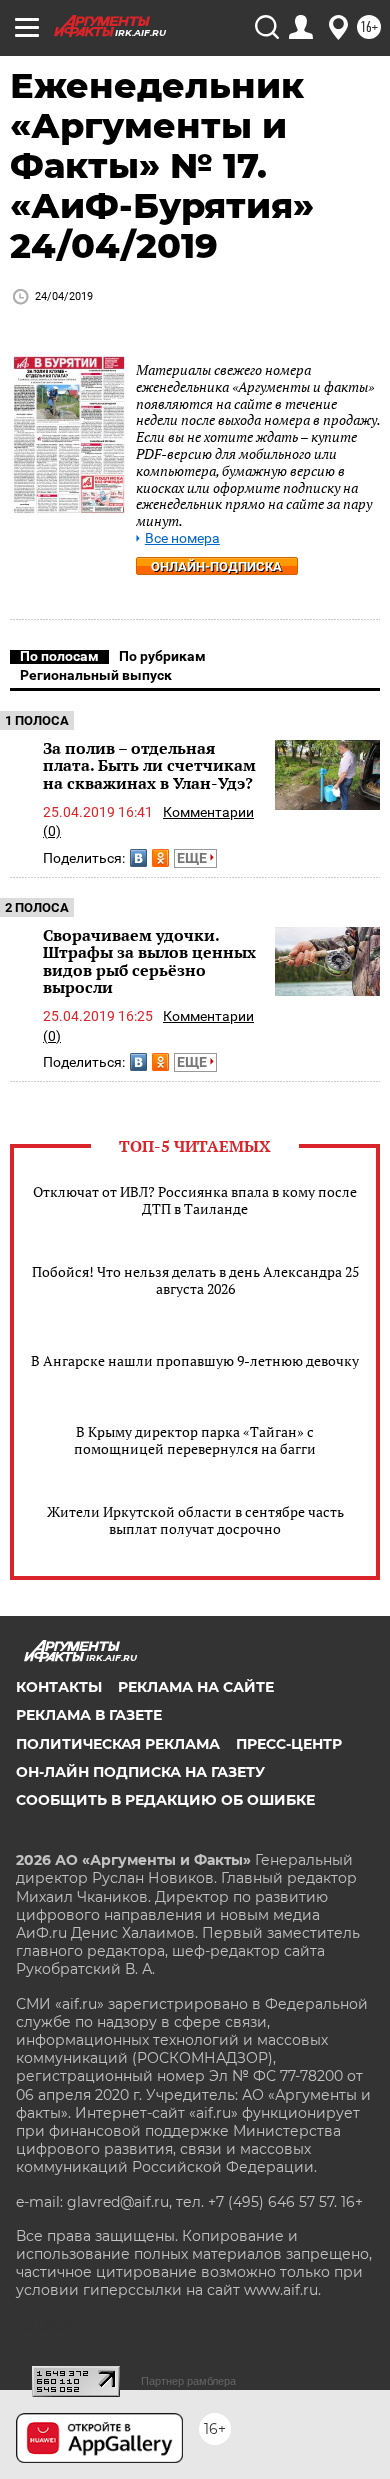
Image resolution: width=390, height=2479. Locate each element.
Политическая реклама (118, 1744)
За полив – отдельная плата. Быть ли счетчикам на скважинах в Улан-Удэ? (149, 765)
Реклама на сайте (196, 1687)
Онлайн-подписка (216, 566)
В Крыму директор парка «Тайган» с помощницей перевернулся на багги (195, 1440)
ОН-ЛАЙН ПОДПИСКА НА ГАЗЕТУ (140, 1772)
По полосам (59, 656)
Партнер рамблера (188, 2381)
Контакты (59, 1687)
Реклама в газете (89, 1715)
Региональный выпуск (96, 675)
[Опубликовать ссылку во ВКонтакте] (138, 858)
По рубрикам (162, 656)
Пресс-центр (289, 1744)
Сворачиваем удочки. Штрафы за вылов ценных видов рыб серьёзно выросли (149, 961)
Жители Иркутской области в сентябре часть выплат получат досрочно (195, 1520)
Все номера (182, 538)
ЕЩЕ (193, 858)
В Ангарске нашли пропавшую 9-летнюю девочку (195, 1360)
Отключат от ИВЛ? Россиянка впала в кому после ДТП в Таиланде (195, 1200)
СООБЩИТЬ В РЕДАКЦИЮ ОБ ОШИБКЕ (165, 1800)
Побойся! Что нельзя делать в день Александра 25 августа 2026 (195, 1280)
